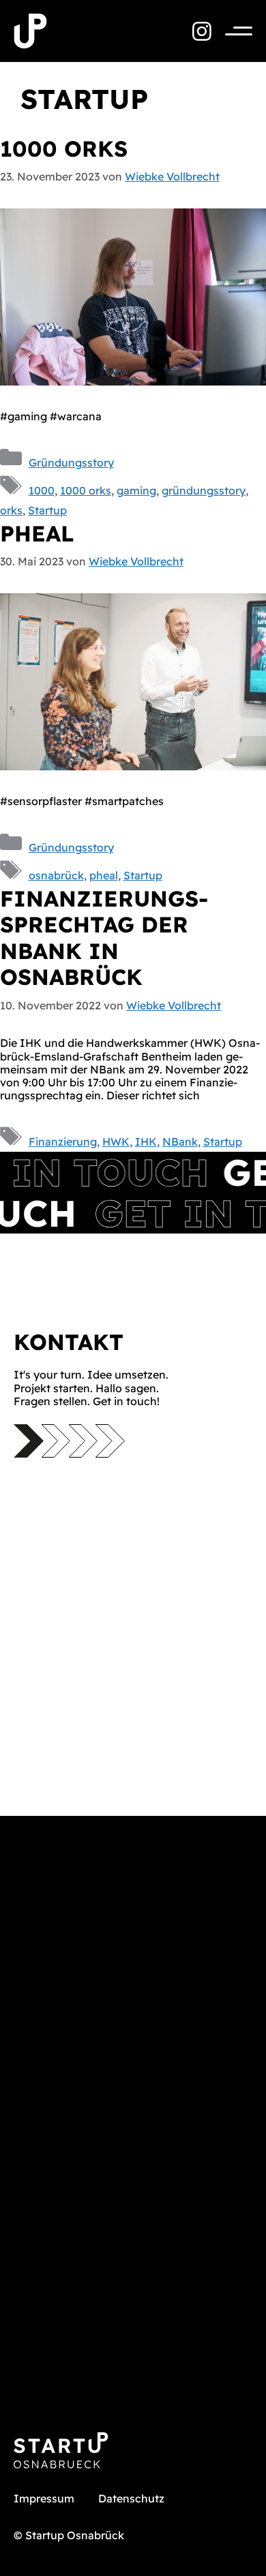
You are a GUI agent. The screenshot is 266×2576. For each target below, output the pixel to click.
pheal (37, 533)
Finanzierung (63, 1142)
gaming (136, 490)
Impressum (44, 2498)
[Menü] (232, 31)
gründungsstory (204, 490)
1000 (42, 490)
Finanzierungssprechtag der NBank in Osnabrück (104, 938)
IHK (146, 1142)
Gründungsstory (71, 462)
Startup (47, 510)
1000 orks (64, 148)
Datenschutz (131, 2498)
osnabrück (56, 875)
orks (11, 510)
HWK (116, 1142)
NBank (180, 1142)
